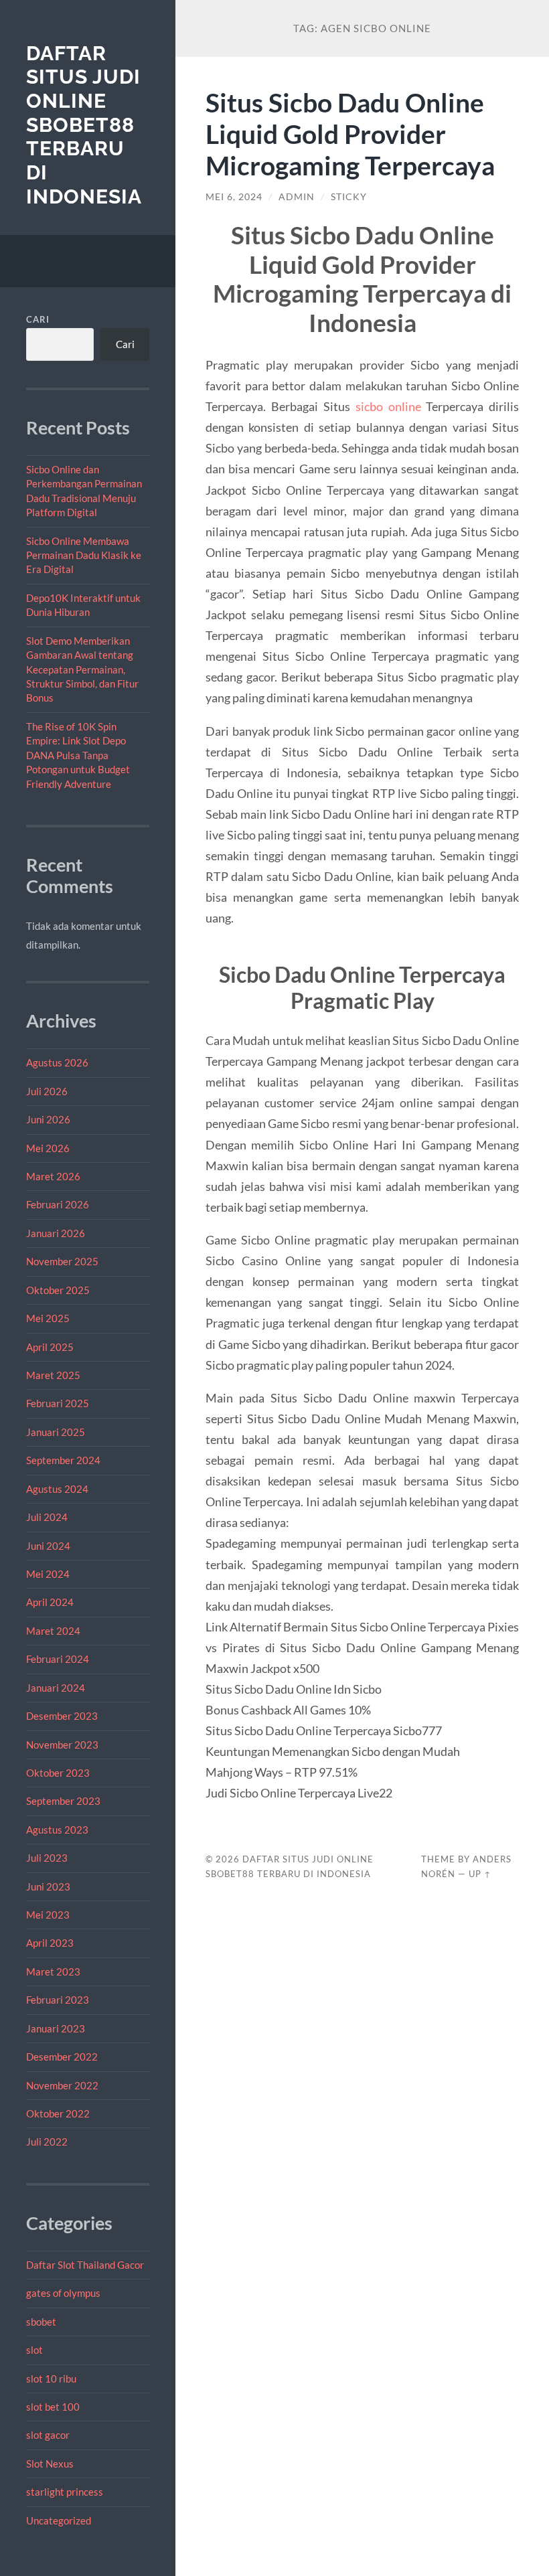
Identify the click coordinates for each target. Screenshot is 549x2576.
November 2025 (62, 1261)
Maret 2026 (53, 1176)
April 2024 (50, 1602)
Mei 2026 (48, 1148)
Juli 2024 (47, 1517)
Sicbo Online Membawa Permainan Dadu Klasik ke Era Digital (84, 555)
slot (34, 2350)
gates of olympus (63, 2293)
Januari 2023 (56, 2028)
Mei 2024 (48, 1574)
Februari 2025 (58, 1403)
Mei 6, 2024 (234, 197)
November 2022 (62, 2085)
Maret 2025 (53, 1375)
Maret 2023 (53, 1971)
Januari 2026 (56, 1233)
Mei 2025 (48, 1318)
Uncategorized (59, 2520)
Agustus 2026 (57, 1062)
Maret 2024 (53, 1631)
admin (297, 197)
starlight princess (65, 2492)
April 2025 (50, 1347)
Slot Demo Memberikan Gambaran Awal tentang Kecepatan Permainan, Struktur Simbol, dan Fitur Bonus (82, 669)
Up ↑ (480, 1874)
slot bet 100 (53, 2407)
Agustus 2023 (57, 1830)
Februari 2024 (58, 1659)
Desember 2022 (62, 2057)
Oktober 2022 (58, 2113)
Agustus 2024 (57, 1489)
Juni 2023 (48, 1886)
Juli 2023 (47, 1858)
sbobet (41, 2322)
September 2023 (63, 1801)
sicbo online (388, 406)
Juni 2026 (48, 1119)
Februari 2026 (58, 1204)
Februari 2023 (58, 2000)
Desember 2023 (62, 1716)
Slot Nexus (50, 2464)
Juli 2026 (47, 1091)
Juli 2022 (47, 2142)
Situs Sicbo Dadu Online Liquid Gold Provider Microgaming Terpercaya (350, 134)
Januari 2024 (56, 1688)
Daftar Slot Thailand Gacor (85, 2265)
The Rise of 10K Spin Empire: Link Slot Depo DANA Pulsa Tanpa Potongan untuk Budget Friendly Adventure (78, 755)
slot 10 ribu (51, 2379)
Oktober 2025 (58, 1290)
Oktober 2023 (58, 1773)
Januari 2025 (56, 1432)
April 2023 (50, 1943)
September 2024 (63, 1460)
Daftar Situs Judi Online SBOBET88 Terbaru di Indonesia (84, 125)
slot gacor (48, 2435)
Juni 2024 (48, 1546)
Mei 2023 (48, 1915)
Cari (38, 319)
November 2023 (62, 1745)
